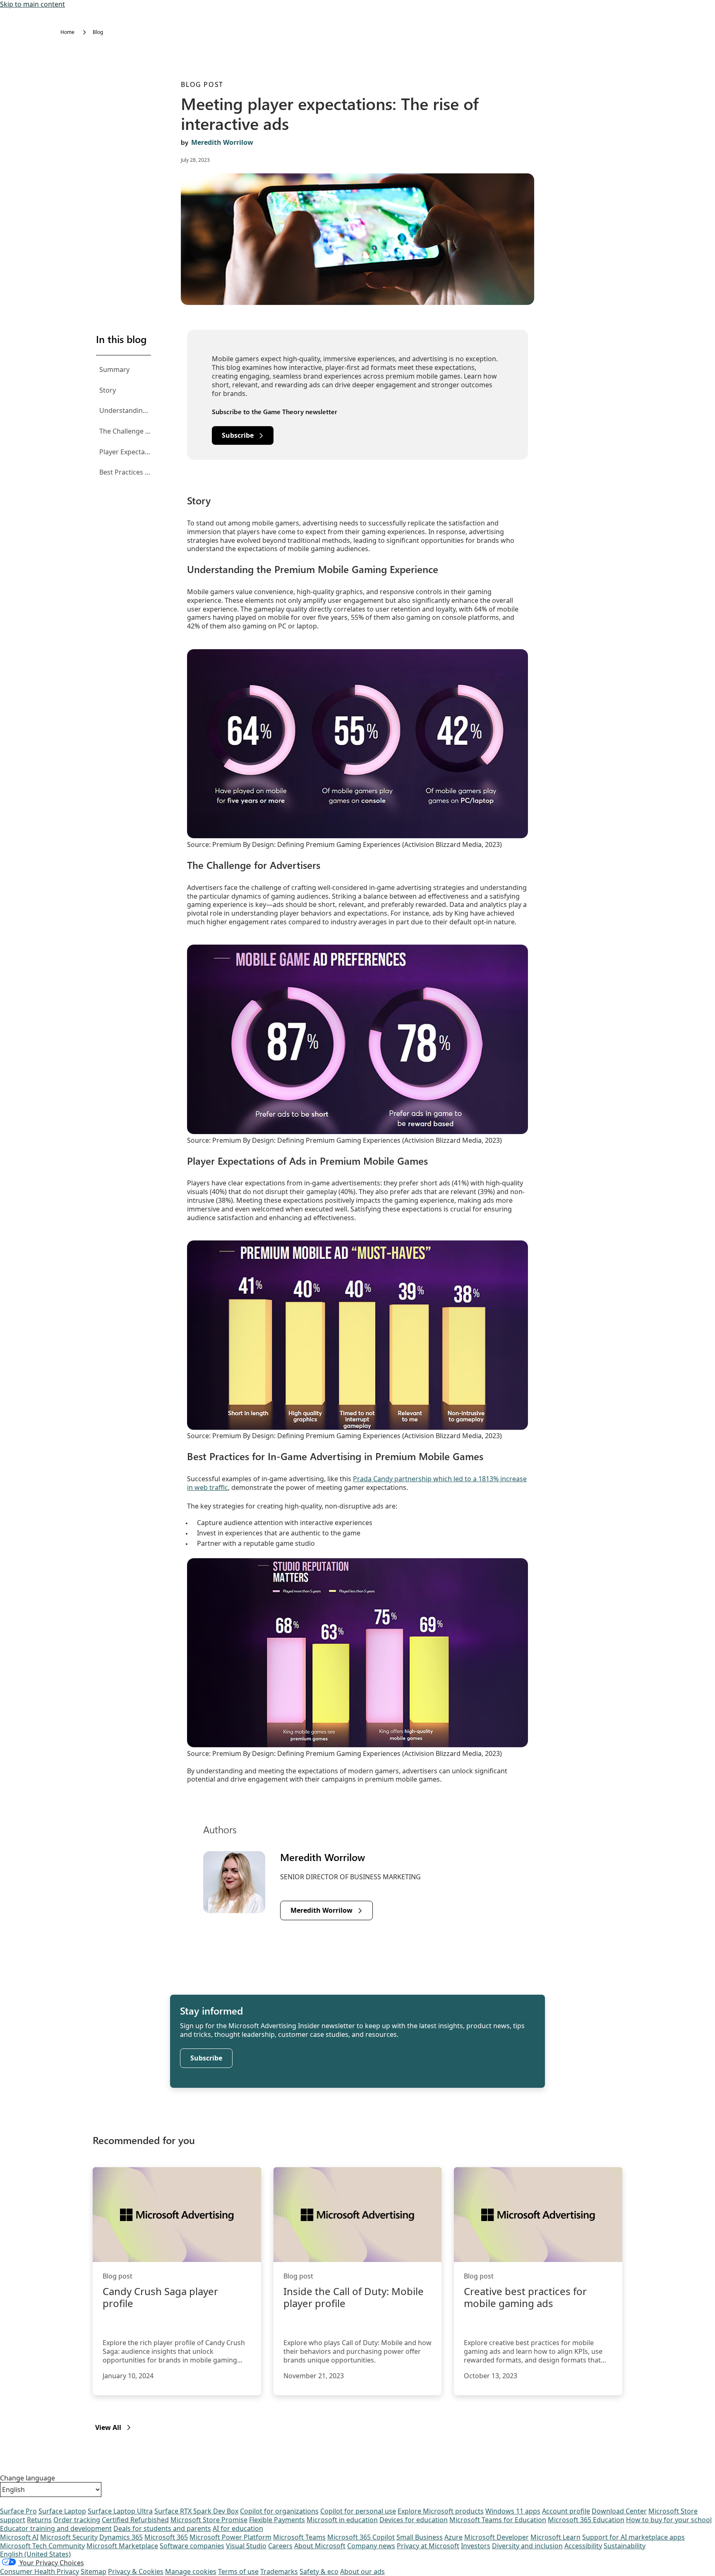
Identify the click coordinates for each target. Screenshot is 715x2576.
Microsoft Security (69, 2537)
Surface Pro (18, 2511)
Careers (280, 2546)
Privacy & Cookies (136, 2571)
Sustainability (625, 2546)
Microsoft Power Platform (230, 2537)
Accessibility (583, 2546)
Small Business (420, 2537)
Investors (476, 2546)
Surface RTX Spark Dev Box (196, 2511)
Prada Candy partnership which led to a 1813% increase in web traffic (357, 1483)
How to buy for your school (669, 2520)
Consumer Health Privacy (40, 2571)
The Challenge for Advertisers (125, 431)
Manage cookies (191, 2571)
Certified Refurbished (135, 2520)
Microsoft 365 (166, 2537)
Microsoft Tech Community (42, 2546)
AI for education (238, 2528)
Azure (453, 2537)
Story (108, 390)
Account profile (566, 2511)
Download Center (619, 2511)
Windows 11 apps (513, 2511)
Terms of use (238, 2571)
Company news (371, 2546)
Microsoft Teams (299, 2537)
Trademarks (279, 2571)
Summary (114, 369)
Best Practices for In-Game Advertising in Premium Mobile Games (125, 472)
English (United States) (35, 2554)
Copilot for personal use (358, 2511)
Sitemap (94, 2571)
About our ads (362, 2571)
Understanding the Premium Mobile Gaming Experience (125, 410)
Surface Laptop (62, 2511)
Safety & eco (319, 2571)
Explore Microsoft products (441, 2511)
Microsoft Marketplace (122, 2546)
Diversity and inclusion (527, 2546)
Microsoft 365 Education (586, 2520)
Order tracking (77, 2520)
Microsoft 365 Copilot (361, 2537)
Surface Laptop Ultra (120, 2511)
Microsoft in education (342, 2520)
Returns (39, 2520)
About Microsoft (320, 2546)
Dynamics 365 (121, 2537)
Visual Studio (246, 2546)
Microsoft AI (19, 2537)
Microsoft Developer (497, 2537)
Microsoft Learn (555, 2537)
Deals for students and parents (162, 2528)
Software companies (192, 2546)
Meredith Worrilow (222, 142)
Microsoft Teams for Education (498, 2520)
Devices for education (414, 2520)
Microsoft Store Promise (209, 2520)
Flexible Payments (277, 2520)
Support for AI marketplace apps (633, 2537)
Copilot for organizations (279, 2511)
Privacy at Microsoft (428, 2546)
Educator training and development (56, 2528)
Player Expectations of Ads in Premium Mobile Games (125, 452)
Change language (28, 2478)
